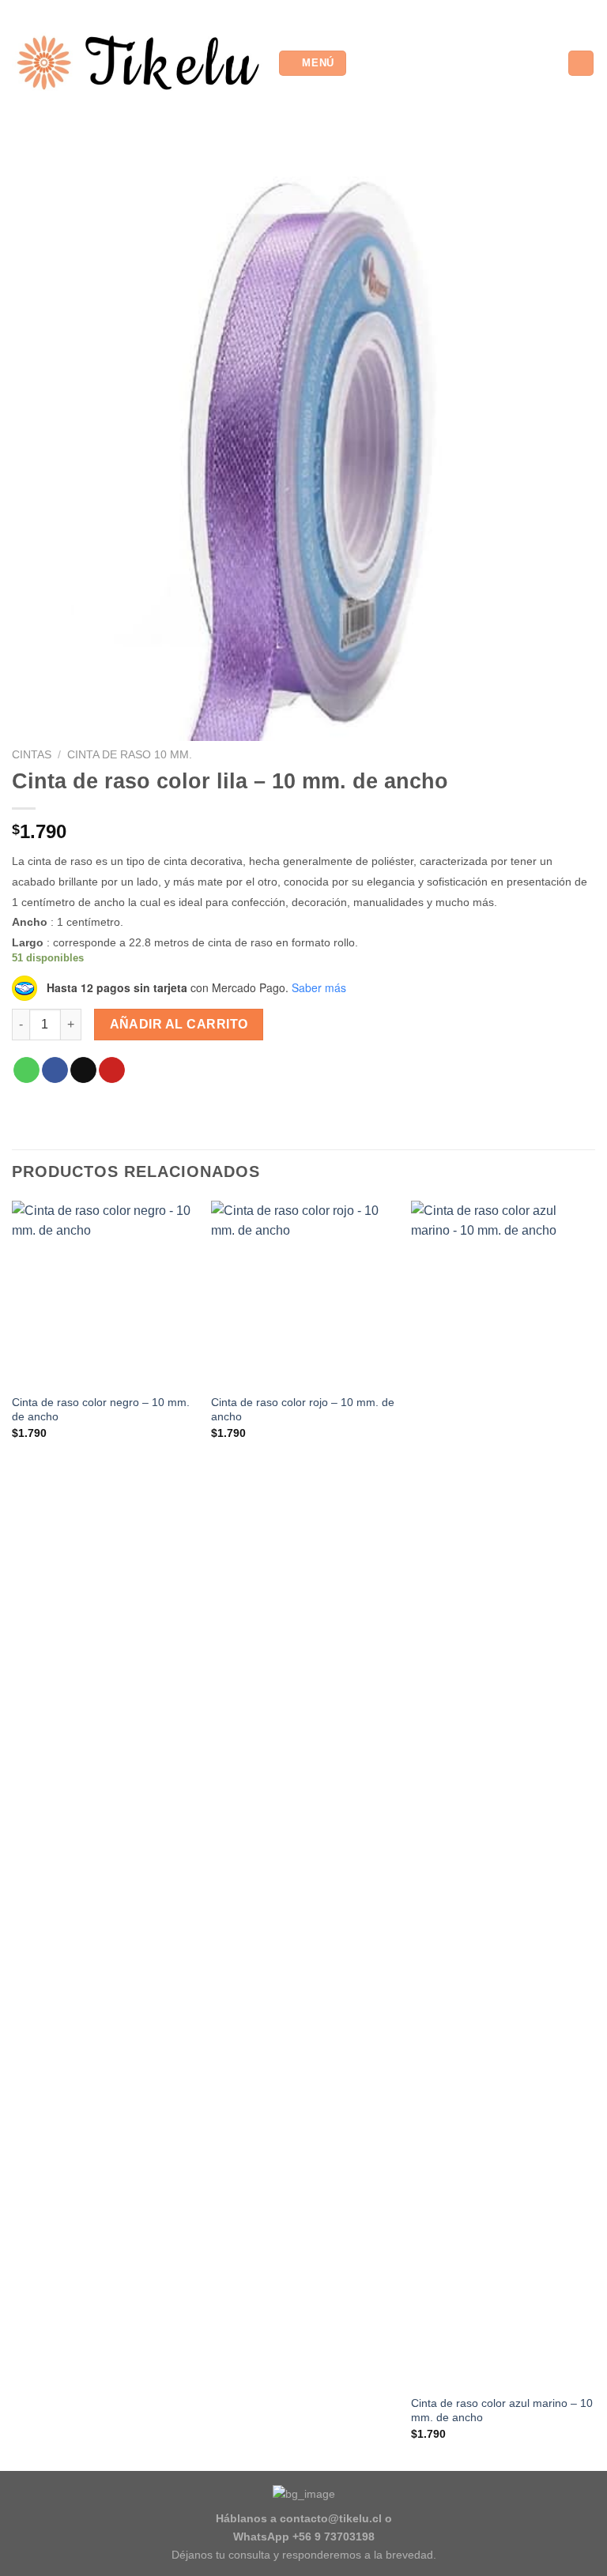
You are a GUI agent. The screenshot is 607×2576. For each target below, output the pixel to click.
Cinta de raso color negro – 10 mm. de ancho (101, 1410)
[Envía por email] (83, 1070)
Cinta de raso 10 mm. (130, 755)
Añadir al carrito (179, 1024)
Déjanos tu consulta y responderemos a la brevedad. (304, 2555)
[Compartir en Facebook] (55, 1070)
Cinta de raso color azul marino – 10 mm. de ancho (502, 2411)
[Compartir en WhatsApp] (26, 1070)
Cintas (32, 755)
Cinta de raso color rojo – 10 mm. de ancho (303, 1410)
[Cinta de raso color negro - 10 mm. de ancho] (104, 1293)
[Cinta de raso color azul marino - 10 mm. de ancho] (503, 1793)
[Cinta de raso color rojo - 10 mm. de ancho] (303, 1293)
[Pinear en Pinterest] (112, 1070)
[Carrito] (581, 64)
